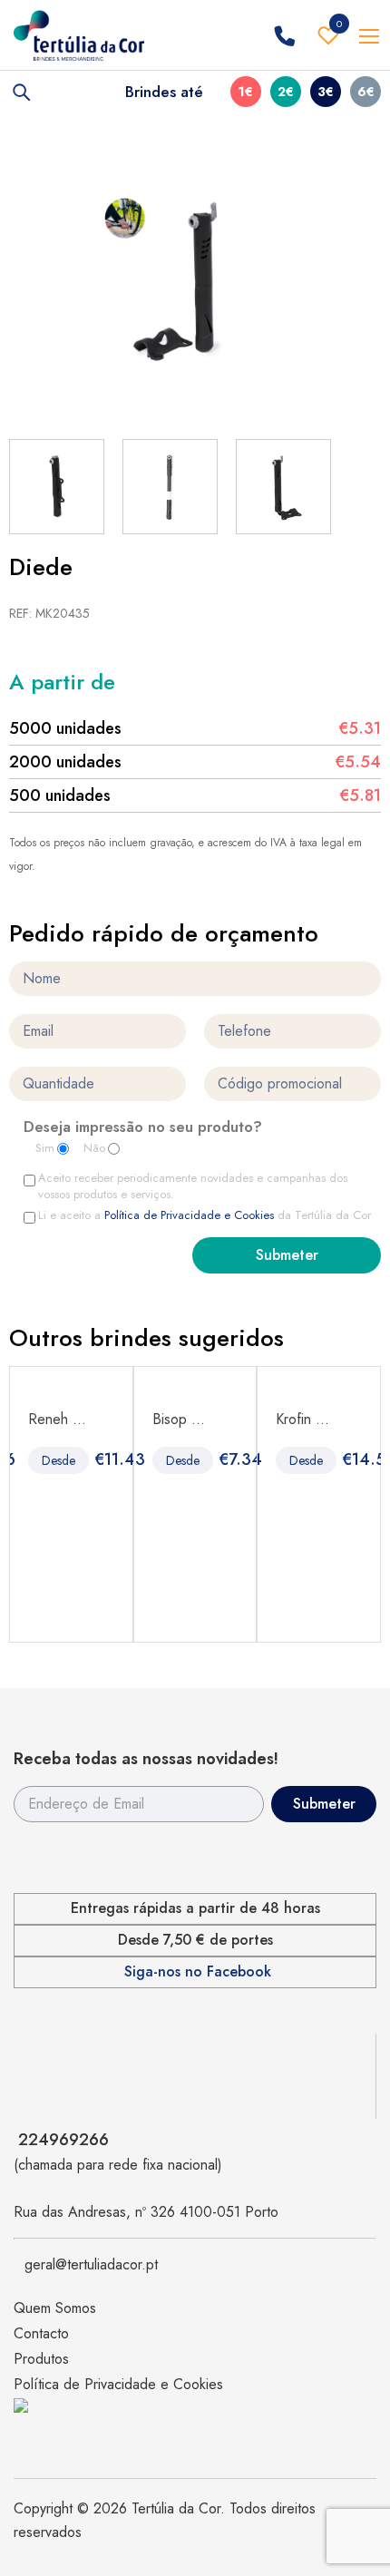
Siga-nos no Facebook (198, 1972)
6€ (366, 92)
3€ (326, 92)
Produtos (41, 2359)
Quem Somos (55, 2308)
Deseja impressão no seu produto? (143, 1128)
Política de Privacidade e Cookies (189, 1215)
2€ (286, 92)
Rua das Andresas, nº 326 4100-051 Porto (146, 2212)
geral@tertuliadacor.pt (91, 2264)
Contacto (41, 2333)
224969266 (63, 2140)
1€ (246, 92)
